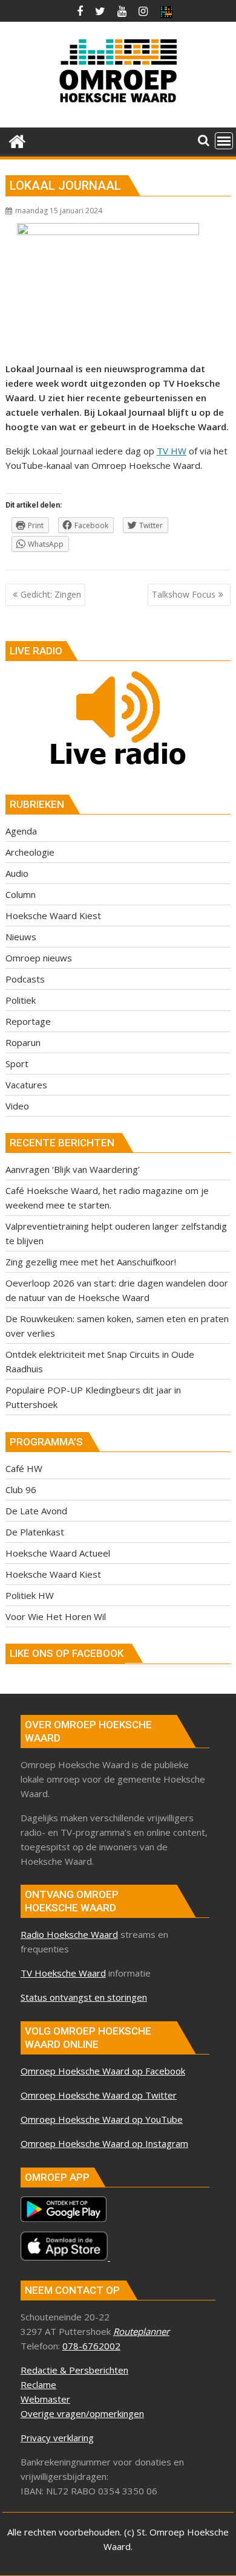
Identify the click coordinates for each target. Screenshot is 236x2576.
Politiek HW (30, 1595)
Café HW (24, 1468)
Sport (17, 1064)
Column (21, 894)
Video (17, 1106)
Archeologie (30, 852)
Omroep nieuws (39, 958)
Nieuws (21, 937)
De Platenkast (35, 1532)
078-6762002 (91, 2346)
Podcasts (25, 979)
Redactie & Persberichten (74, 2370)
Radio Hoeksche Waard (69, 1934)
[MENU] (224, 141)
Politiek (21, 1000)
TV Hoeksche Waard (63, 1973)
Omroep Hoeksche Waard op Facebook (103, 2071)
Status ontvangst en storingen (84, 1997)
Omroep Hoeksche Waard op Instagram (104, 2143)
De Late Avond (36, 1511)
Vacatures (26, 1085)
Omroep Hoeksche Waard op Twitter (99, 2095)
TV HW (172, 451)
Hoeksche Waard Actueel (58, 1553)
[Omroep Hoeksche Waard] (17, 140)
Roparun (23, 1042)
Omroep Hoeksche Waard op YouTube (102, 2119)
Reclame (38, 2384)
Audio (17, 873)
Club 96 (21, 1490)
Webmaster (45, 2399)
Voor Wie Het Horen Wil (56, 1616)
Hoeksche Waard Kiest (53, 915)
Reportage (28, 1021)
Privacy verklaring (57, 2438)
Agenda (21, 831)
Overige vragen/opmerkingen (82, 2413)
